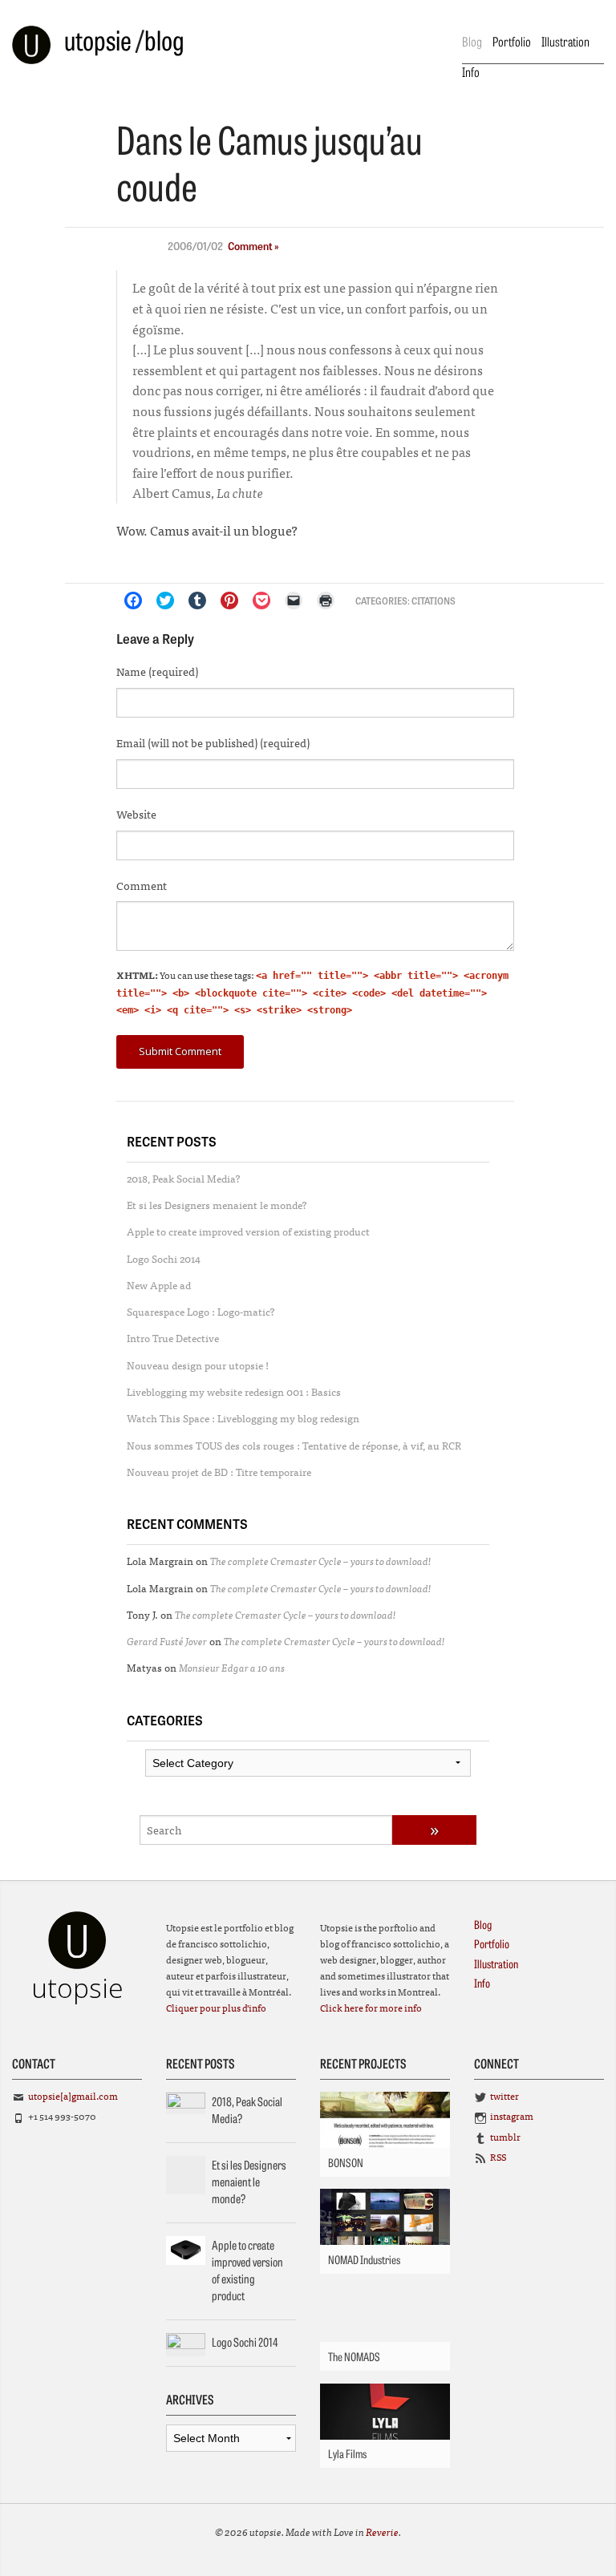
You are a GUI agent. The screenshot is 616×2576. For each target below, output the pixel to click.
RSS (498, 2157)
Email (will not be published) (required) (213, 742)
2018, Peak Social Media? (184, 1178)
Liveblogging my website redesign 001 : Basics (234, 1391)
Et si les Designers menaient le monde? (217, 1205)
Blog (472, 41)
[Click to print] (326, 601)
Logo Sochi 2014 (164, 1258)
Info (471, 71)
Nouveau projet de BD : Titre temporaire (219, 1472)
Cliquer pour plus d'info (216, 2008)
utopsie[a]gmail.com (73, 2096)
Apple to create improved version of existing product (248, 1231)
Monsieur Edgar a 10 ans (232, 1667)
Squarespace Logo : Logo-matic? (201, 1311)
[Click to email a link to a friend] (294, 601)
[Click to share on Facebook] (133, 601)
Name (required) (157, 671)
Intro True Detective (173, 1338)
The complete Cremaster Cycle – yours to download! (321, 1561)
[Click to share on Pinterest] (229, 601)
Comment (142, 885)
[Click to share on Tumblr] (197, 601)
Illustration (565, 41)
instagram (512, 2116)
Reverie (382, 2532)
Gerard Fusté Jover (167, 1641)
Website (136, 814)
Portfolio (512, 41)
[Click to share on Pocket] (261, 601)
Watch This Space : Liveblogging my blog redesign (243, 1418)
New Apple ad (159, 1285)
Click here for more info (371, 2008)
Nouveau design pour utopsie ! (198, 1365)
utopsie (98, 39)
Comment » (253, 246)
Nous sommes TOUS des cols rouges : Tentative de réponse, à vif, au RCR (294, 1445)
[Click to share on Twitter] (165, 601)
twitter (505, 2096)
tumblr (505, 2137)
